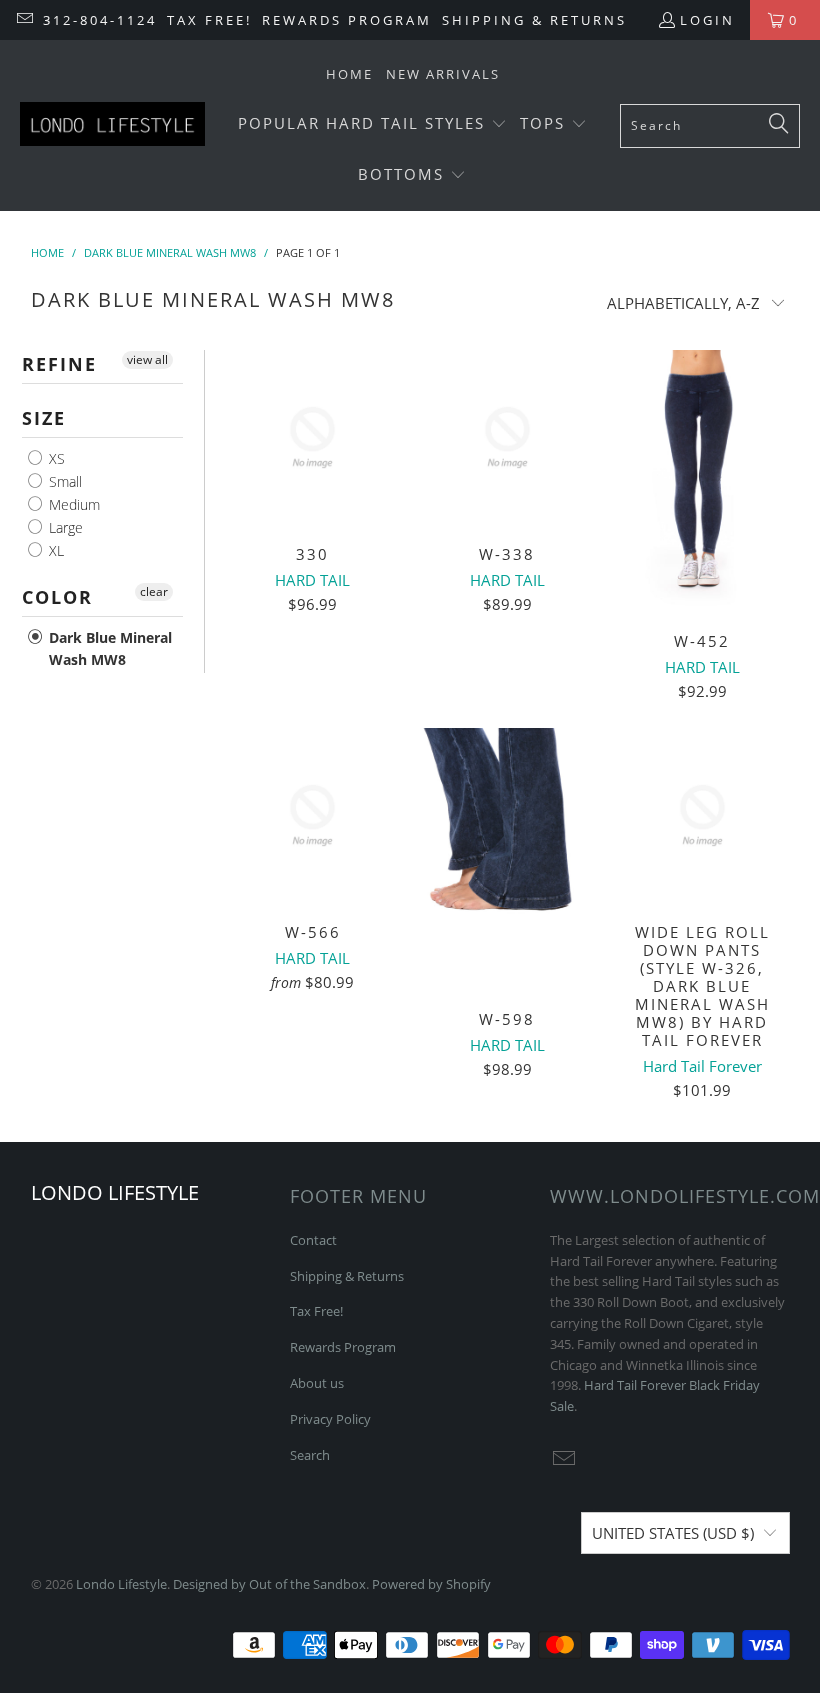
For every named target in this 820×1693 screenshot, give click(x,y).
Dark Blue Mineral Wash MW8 (108, 648)
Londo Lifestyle (121, 1584)
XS (55, 458)
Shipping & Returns (534, 20)
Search (310, 1455)
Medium (72, 504)
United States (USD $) (673, 1533)
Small (63, 481)
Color (57, 597)
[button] (372, 124)
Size (44, 418)
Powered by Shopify (431, 1584)
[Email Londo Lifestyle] (24, 20)
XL (54, 550)
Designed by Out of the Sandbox (269, 1584)
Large (64, 527)
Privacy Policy (330, 1419)
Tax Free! (209, 20)
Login (707, 20)
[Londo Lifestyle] (112, 125)
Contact (313, 1240)
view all (147, 359)
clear (154, 591)
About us (317, 1383)
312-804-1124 (100, 20)
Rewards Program (347, 20)
